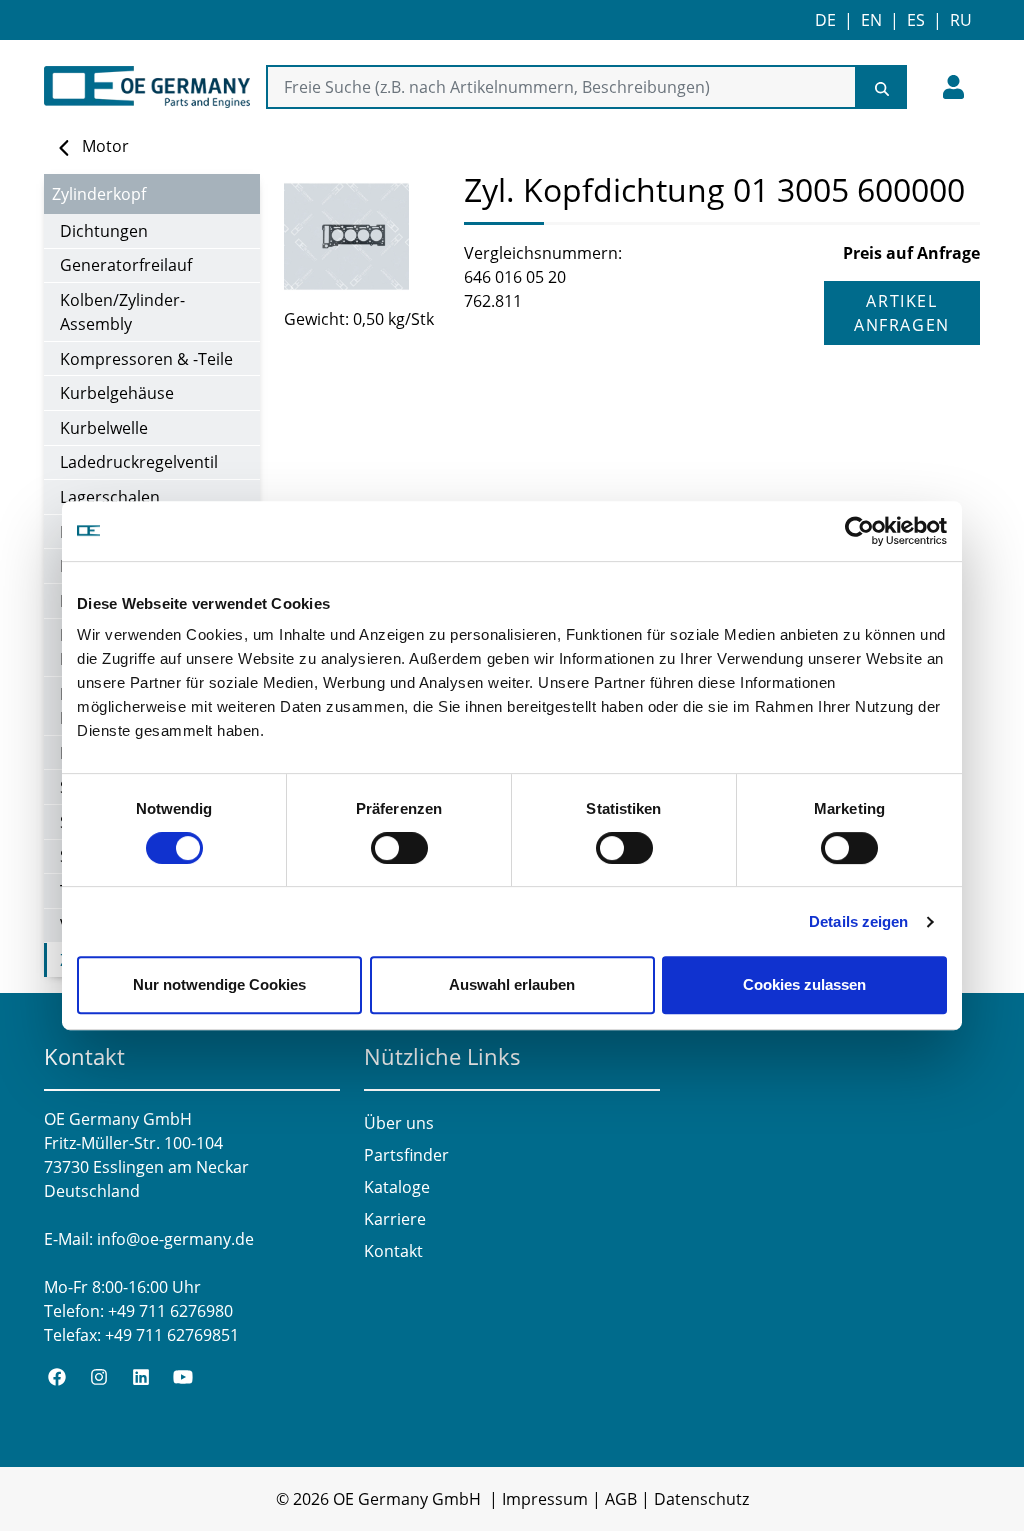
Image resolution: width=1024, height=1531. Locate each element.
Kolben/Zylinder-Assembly (122, 312)
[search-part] (882, 87)
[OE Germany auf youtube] (183, 1375)
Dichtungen (104, 231)
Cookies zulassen (804, 984)
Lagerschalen (110, 497)
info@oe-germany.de (175, 1239)
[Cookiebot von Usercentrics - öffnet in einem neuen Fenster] (859, 531)
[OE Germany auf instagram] (99, 1375)
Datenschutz (701, 1499)
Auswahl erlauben (512, 984)
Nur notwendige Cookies (219, 984)
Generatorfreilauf (126, 265)
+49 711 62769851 (172, 1335)
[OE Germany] (147, 87)
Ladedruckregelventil (139, 462)
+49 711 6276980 (170, 1311)
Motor (105, 146)
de (825, 20)
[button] (953, 87)
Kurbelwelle (104, 428)
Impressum (545, 1499)
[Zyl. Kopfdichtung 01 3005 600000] (362, 236)
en (871, 20)
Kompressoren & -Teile (146, 359)
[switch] (399, 848)
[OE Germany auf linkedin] (141, 1375)
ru (961, 20)
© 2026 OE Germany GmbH (378, 1499)
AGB (621, 1499)
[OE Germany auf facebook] (57, 1375)
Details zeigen (858, 921)
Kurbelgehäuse (117, 393)
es (916, 20)
